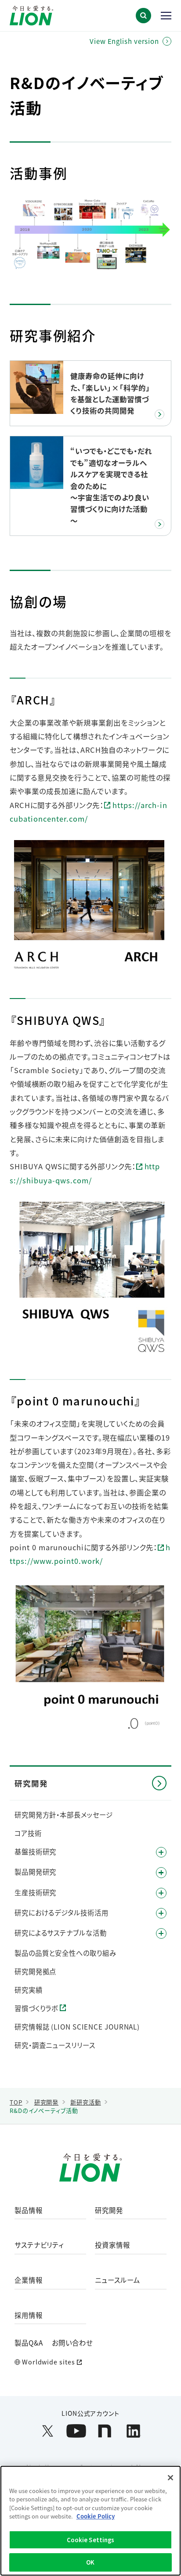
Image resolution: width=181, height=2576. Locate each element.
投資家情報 (112, 2245)
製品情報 (29, 2210)
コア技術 (28, 1833)
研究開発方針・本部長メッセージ (64, 1814)
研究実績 (29, 1990)
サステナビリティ (39, 2245)
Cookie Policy (96, 2516)
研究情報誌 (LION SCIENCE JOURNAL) (77, 2026)
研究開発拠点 (35, 1971)
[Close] (170, 2478)
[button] (143, 16)
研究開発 (109, 2210)
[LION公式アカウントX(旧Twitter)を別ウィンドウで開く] (48, 2431)
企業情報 (29, 2280)
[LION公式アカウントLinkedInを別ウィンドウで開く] (133, 2431)
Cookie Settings (91, 2540)
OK (90, 2562)
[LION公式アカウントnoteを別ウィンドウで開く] (105, 2431)
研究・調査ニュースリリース (55, 2045)
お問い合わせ (72, 2342)
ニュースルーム (117, 2280)
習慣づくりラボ (36, 2008)
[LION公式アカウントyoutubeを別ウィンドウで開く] (76, 2431)
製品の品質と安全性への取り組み (65, 1953)
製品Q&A (29, 2342)
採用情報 (29, 2315)
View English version (124, 41)
